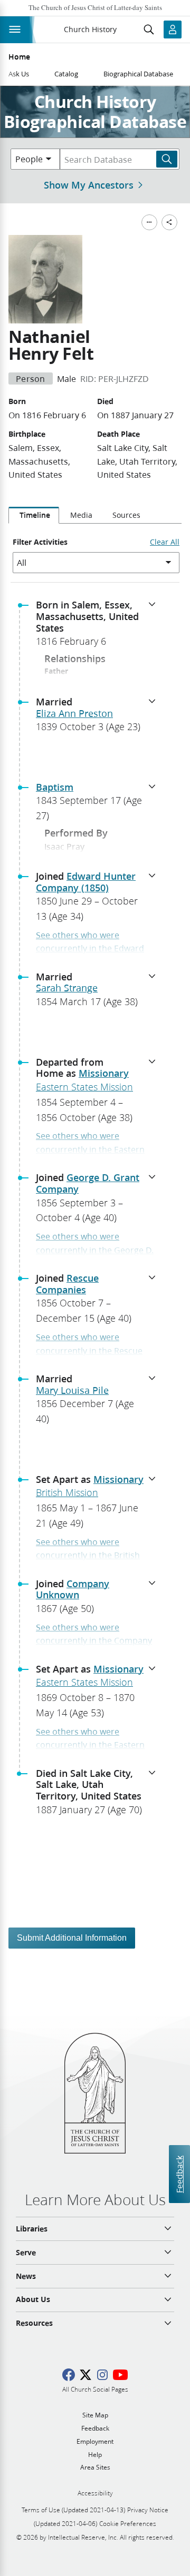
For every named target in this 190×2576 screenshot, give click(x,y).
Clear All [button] (165, 542)
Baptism (55, 787)
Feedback (179, 2174)
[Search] (167, 159)
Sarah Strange (67, 988)
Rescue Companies (67, 1284)
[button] (99, 626)
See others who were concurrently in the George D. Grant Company (95, 1250)
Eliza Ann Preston (74, 713)
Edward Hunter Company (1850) (86, 882)
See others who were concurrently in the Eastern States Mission (90, 1149)
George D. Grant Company (88, 1183)
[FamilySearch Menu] (149, 222)
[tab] (34, 515)
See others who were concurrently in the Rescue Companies (89, 1350)
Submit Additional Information (72, 1938)
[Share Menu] (169, 222)
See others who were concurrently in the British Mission (88, 1555)
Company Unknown (73, 1589)
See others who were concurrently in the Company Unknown (94, 1640)
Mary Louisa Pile (72, 1390)
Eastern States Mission (84, 1087)
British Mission (67, 1492)
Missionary (104, 1073)
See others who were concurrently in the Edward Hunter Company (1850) (90, 948)
